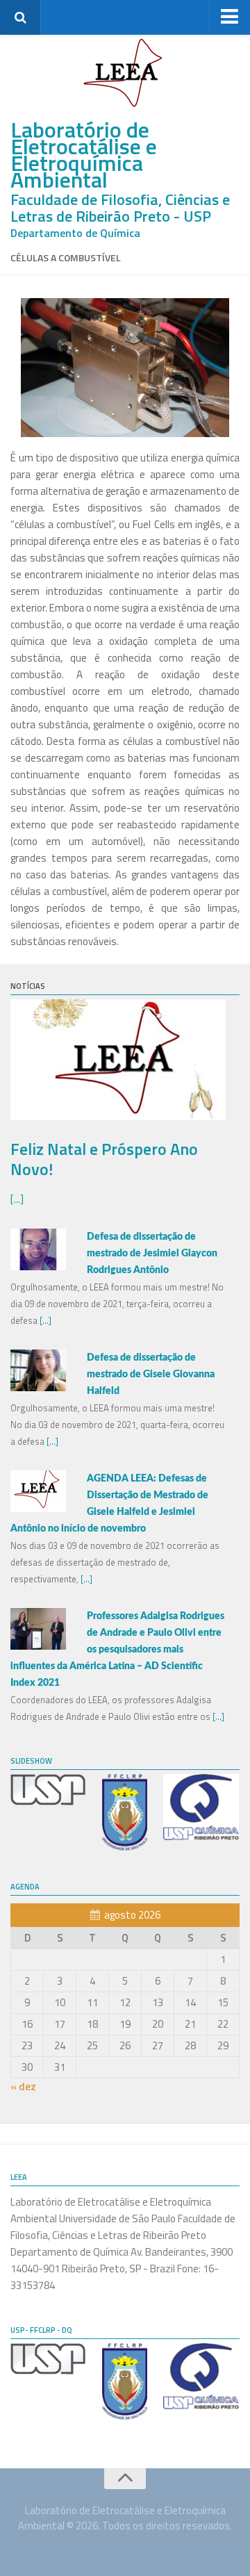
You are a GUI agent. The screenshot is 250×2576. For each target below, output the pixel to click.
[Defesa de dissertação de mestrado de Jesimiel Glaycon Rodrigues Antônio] (38, 1266)
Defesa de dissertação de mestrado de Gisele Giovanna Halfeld (151, 1375)
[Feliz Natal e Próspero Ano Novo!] (118, 1116)
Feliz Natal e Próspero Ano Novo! (104, 1159)
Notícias (28, 986)
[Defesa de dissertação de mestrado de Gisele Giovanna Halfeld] (38, 1387)
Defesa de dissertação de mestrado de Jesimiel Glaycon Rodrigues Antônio (152, 1254)
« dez (23, 2086)
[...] (17, 1199)
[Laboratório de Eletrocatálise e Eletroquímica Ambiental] (125, 73)
